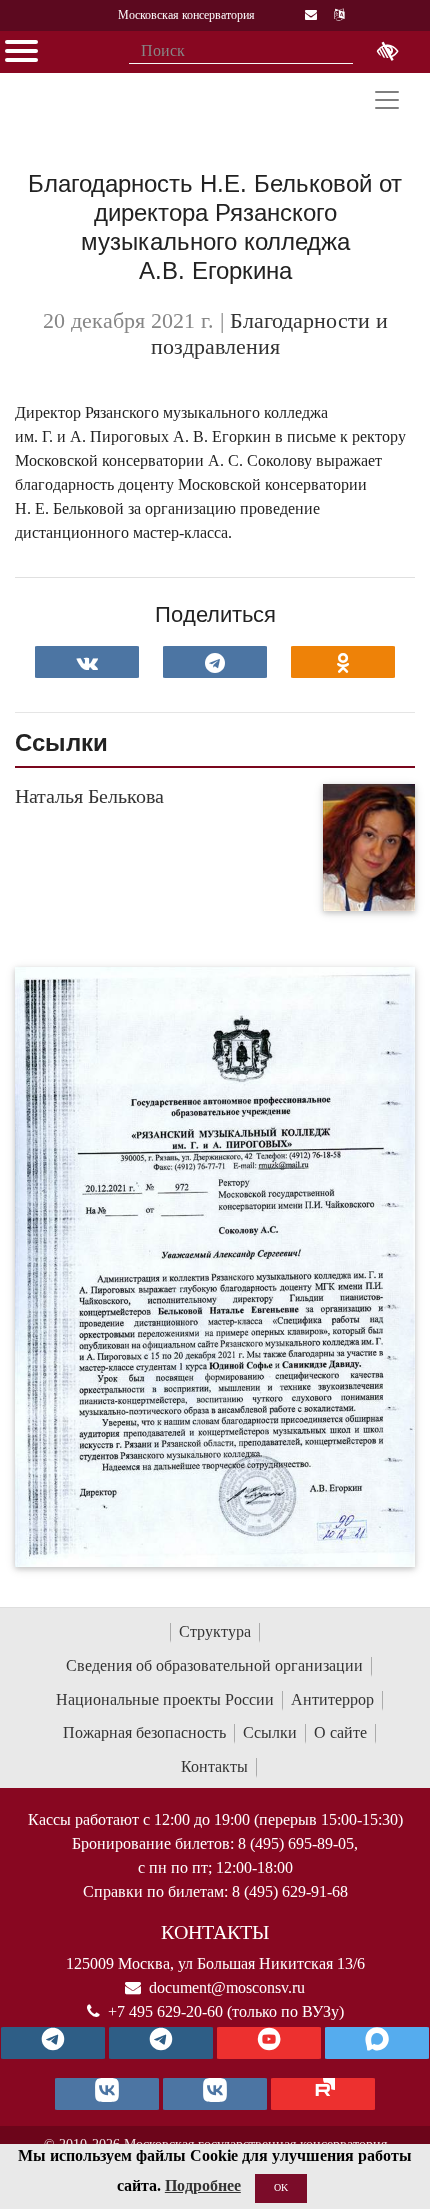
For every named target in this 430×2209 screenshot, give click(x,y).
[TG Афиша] (161, 2043)
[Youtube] (269, 2043)
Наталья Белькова (89, 796)
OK (281, 2187)
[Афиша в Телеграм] (323, 2094)
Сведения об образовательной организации (214, 1665)
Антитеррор (332, 1699)
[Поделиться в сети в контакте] (87, 662)
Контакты (214, 1766)
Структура (215, 1631)
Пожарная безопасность (144, 1732)
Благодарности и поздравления (269, 334)
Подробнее (203, 2185)
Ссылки (270, 1732)
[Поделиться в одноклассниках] (343, 662)
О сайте (340, 1732)
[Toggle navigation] (387, 100)
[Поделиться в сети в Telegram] (215, 662)
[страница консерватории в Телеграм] (53, 2043)
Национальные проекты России (165, 1699)
